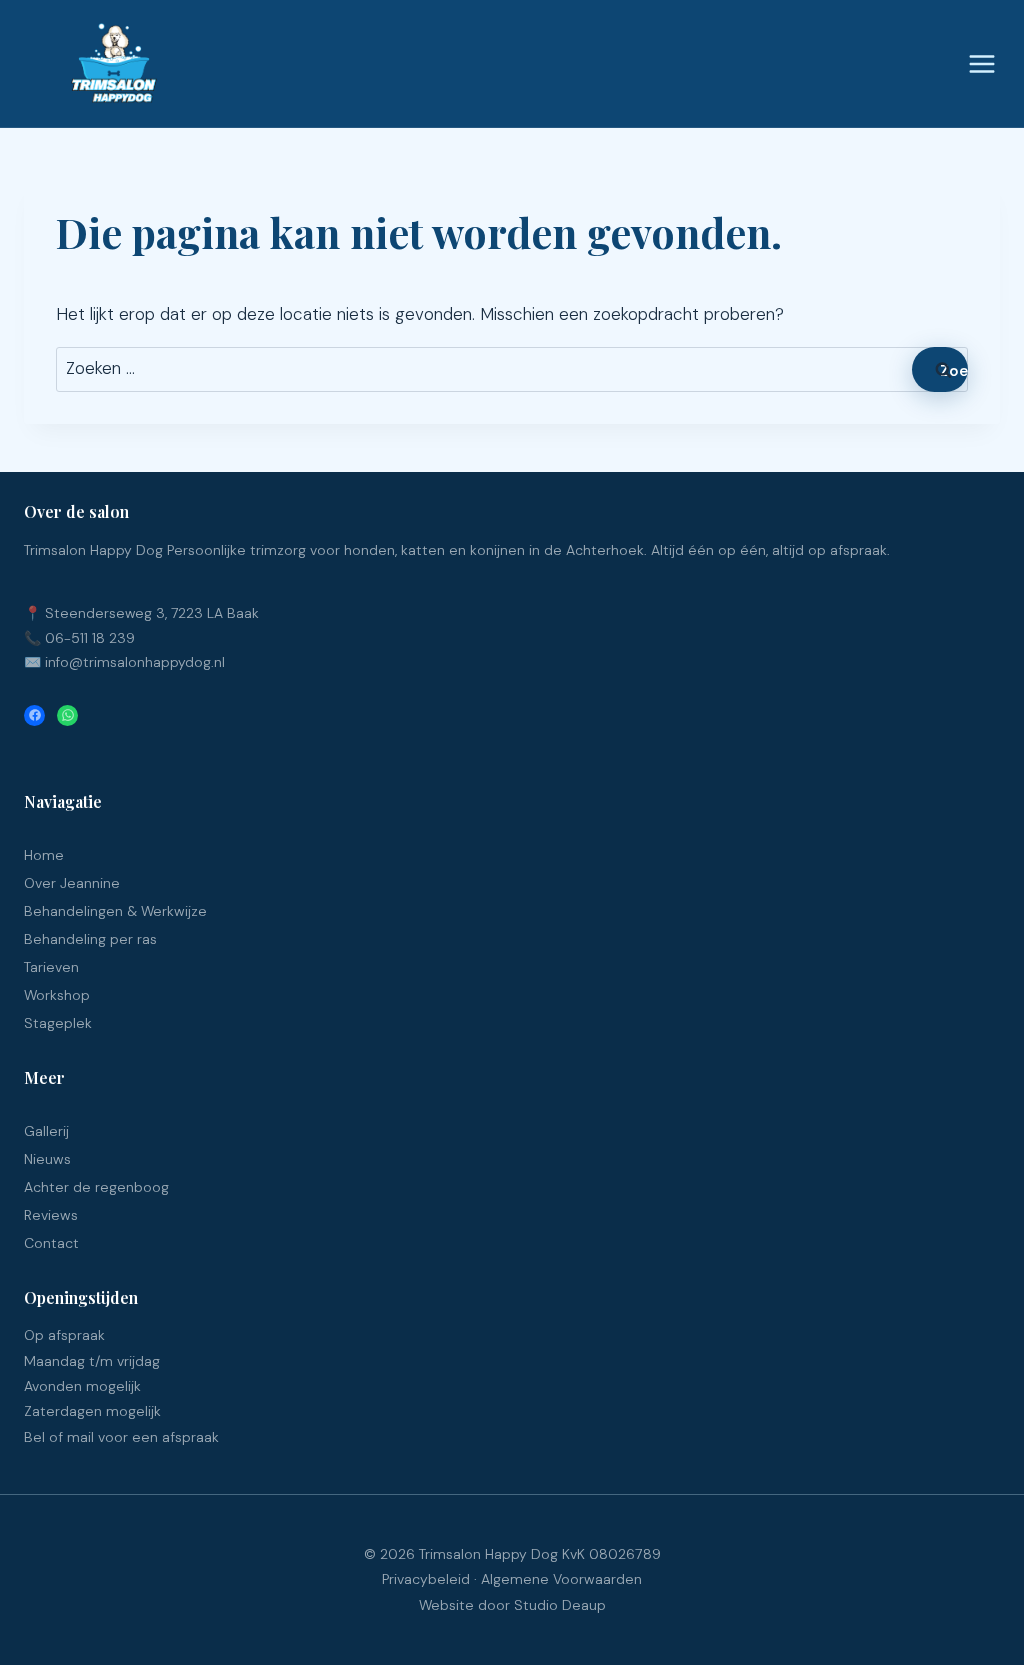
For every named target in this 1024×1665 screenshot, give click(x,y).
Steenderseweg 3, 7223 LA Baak (152, 613)
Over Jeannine (72, 883)
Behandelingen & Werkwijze (115, 911)
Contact (51, 1243)
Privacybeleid (426, 1579)
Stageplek (58, 1023)
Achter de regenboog (96, 1187)
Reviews (51, 1215)
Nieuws (47, 1159)
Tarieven (51, 967)
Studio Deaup (560, 1605)
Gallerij (46, 1131)
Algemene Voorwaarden (561, 1579)
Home (44, 855)
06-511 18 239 (90, 638)
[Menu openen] (979, 63)
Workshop (57, 995)
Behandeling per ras (90, 939)
